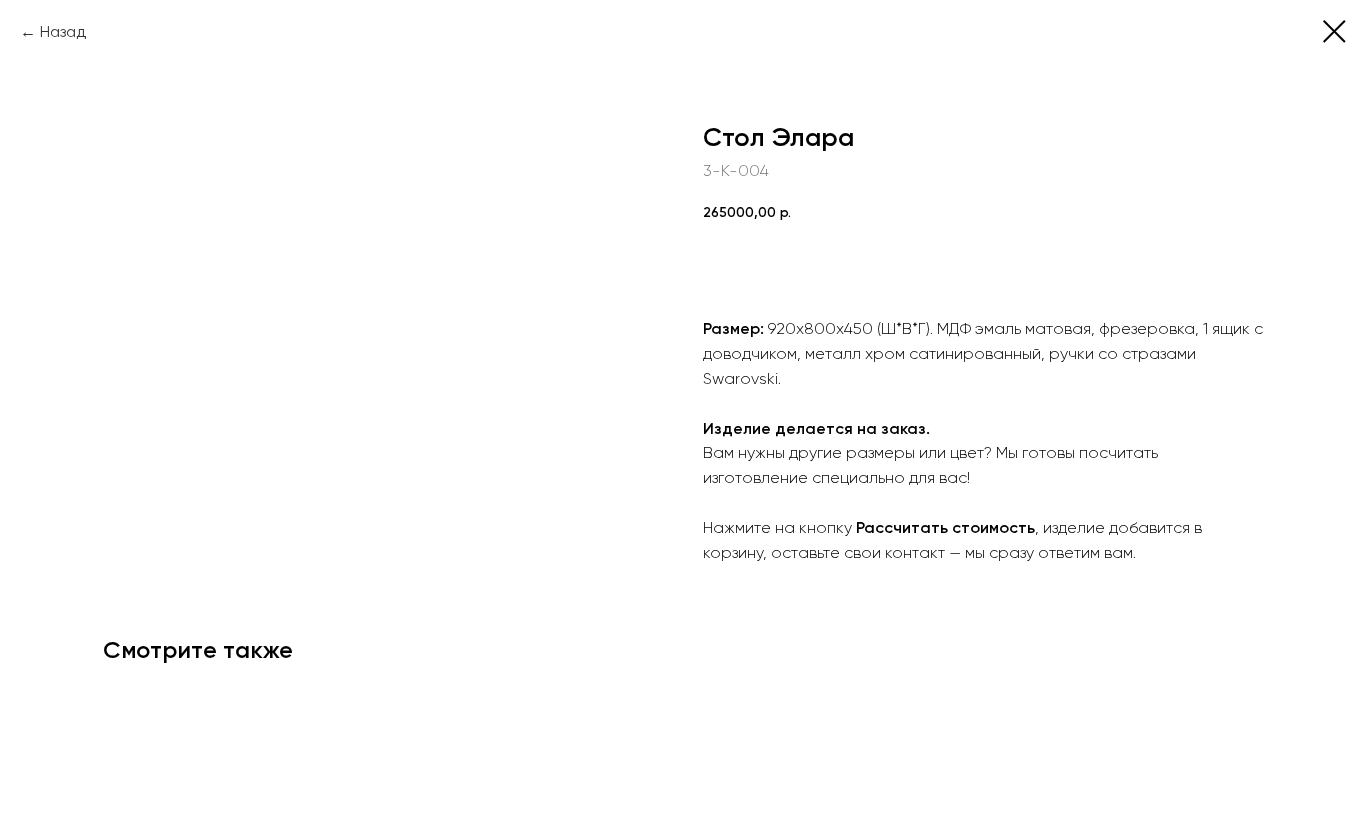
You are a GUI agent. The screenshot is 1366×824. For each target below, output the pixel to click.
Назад (63, 31)
